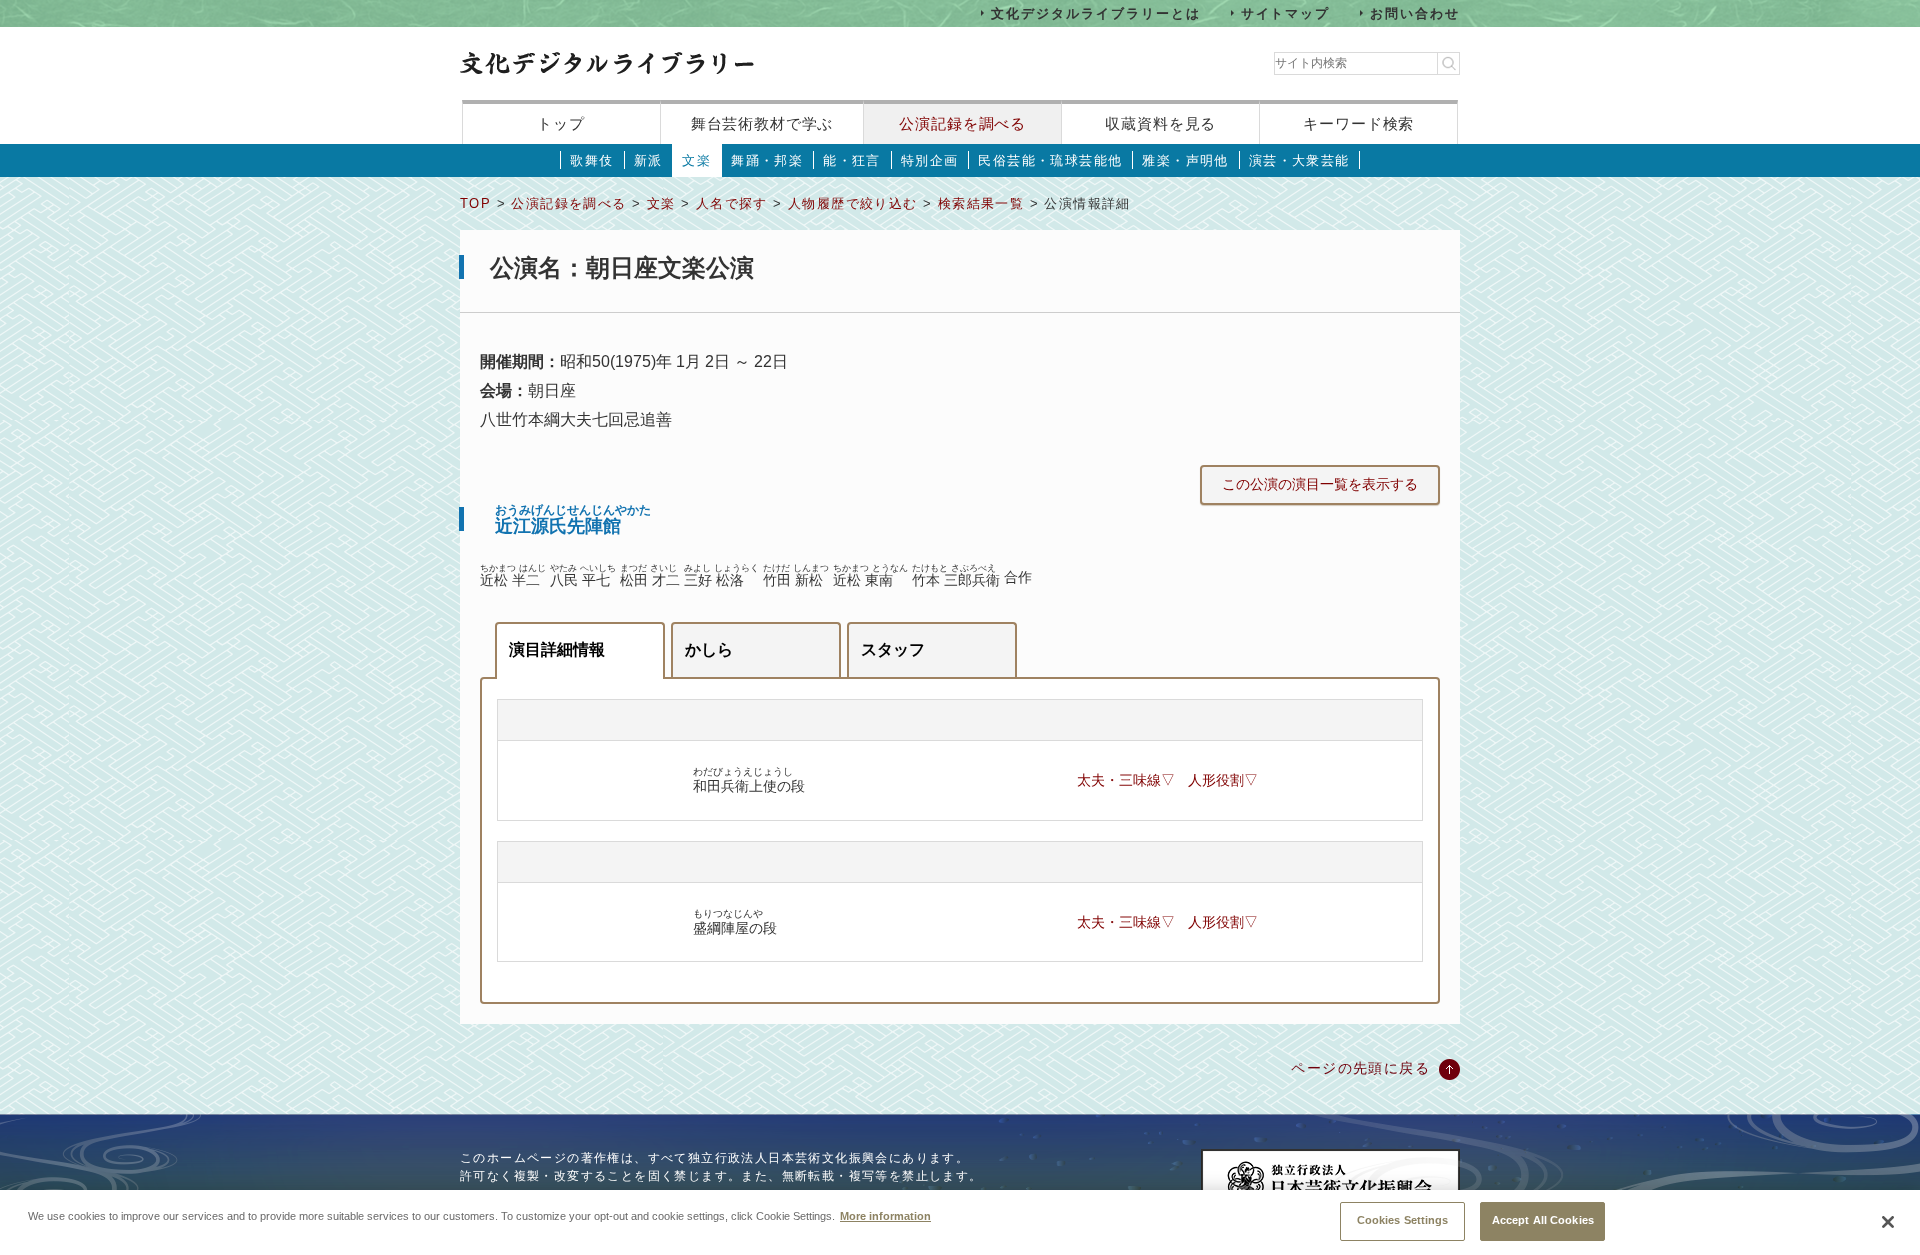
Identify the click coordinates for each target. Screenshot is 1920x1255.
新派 (648, 160)
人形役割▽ (1223, 780)
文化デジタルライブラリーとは (1095, 12)
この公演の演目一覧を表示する (1320, 484)
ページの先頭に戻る (1360, 1068)
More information (885, 1215)
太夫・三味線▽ (1126, 780)
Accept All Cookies (1543, 1220)
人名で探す (732, 203)
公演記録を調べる (962, 123)
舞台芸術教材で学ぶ (762, 123)
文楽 (696, 160)
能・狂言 (852, 160)
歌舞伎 (591, 160)
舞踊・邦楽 (767, 160)
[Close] (1888, 1222)
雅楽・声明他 (1185, 160)
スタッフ (893, 649)
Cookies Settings (1403, 1220)
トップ (561, 123)
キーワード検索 (1358, 123)
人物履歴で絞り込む (853, 203)
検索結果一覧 (981, 203)
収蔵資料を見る (1160, 123)
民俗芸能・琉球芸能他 (1050, 160)
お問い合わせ (1415, 12)
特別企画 (930, 160)
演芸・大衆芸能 (1299, 160)
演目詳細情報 (557, 649)
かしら (709, 649)
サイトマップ (1286, 12)
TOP (475, 203)
